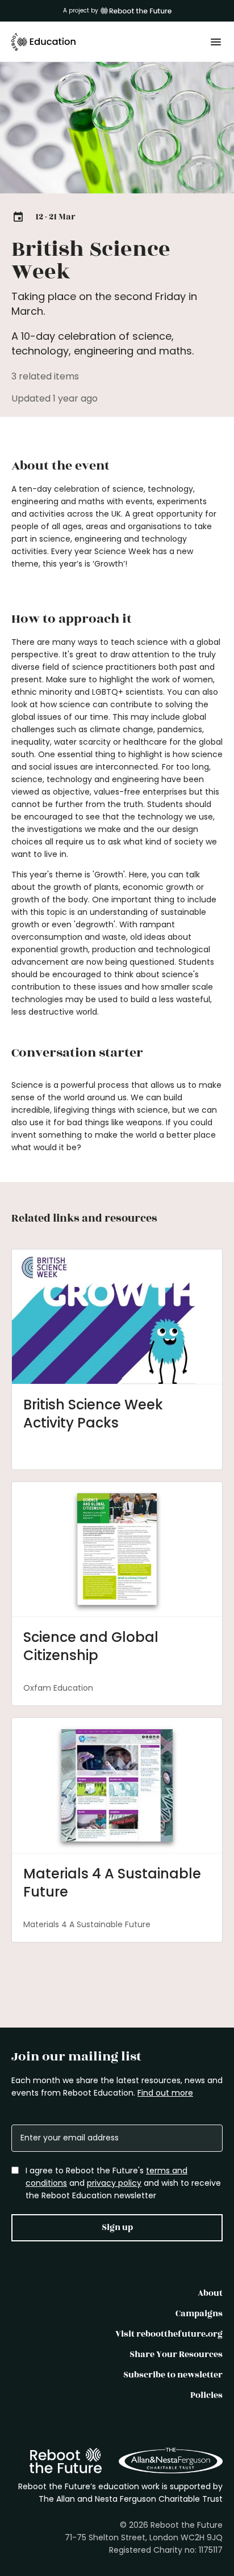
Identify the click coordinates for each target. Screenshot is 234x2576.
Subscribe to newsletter (173, 2375)
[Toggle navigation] (216, 42)
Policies (206, 2395)
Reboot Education (44, 42)
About (210, 2293)
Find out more (165, 2093)
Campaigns (199, 2314)
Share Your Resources (176, 2355)
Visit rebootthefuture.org (169, 2334)
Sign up (117, 2227)
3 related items (45, 376)
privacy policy (114, 2183)
